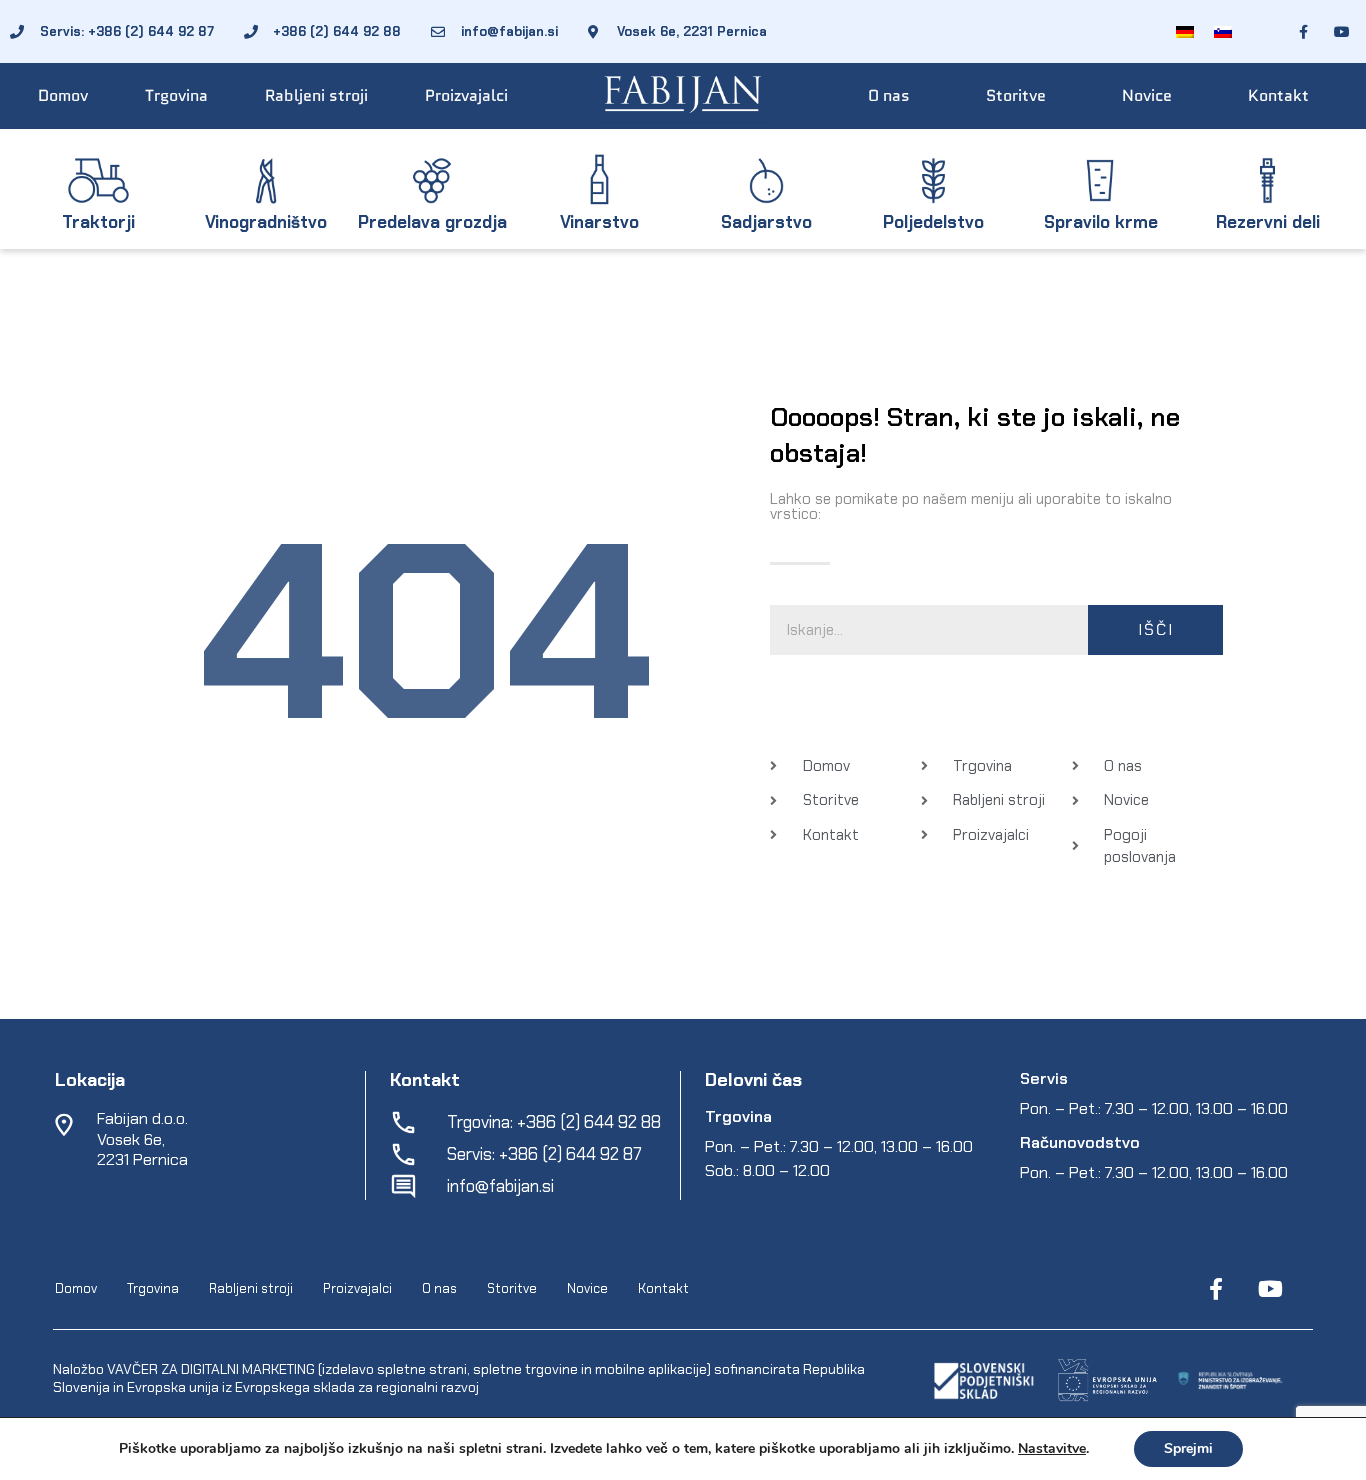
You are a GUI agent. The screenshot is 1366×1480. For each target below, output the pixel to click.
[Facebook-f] (1216, 1289)
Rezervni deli (1268, 222)
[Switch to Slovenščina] (1223, 31)
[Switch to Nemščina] (1185, 31)
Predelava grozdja (432, 222)
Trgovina (176, 95)
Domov (63, 95)
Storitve (1016, 95)
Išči (1156, 629)
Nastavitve (1052, 1449)
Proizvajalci (466, 95)
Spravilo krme (1101, 222)
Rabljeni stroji (316, 95)
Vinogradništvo (266, 222)
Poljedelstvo (933, 222)
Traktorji (98, 222)
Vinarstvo (599, 222)
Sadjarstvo (766, 222)
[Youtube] (1270, 1289)
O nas (889, 95)
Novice (1147, 95)
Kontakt (1278, 95)
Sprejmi (1188, 1448)
